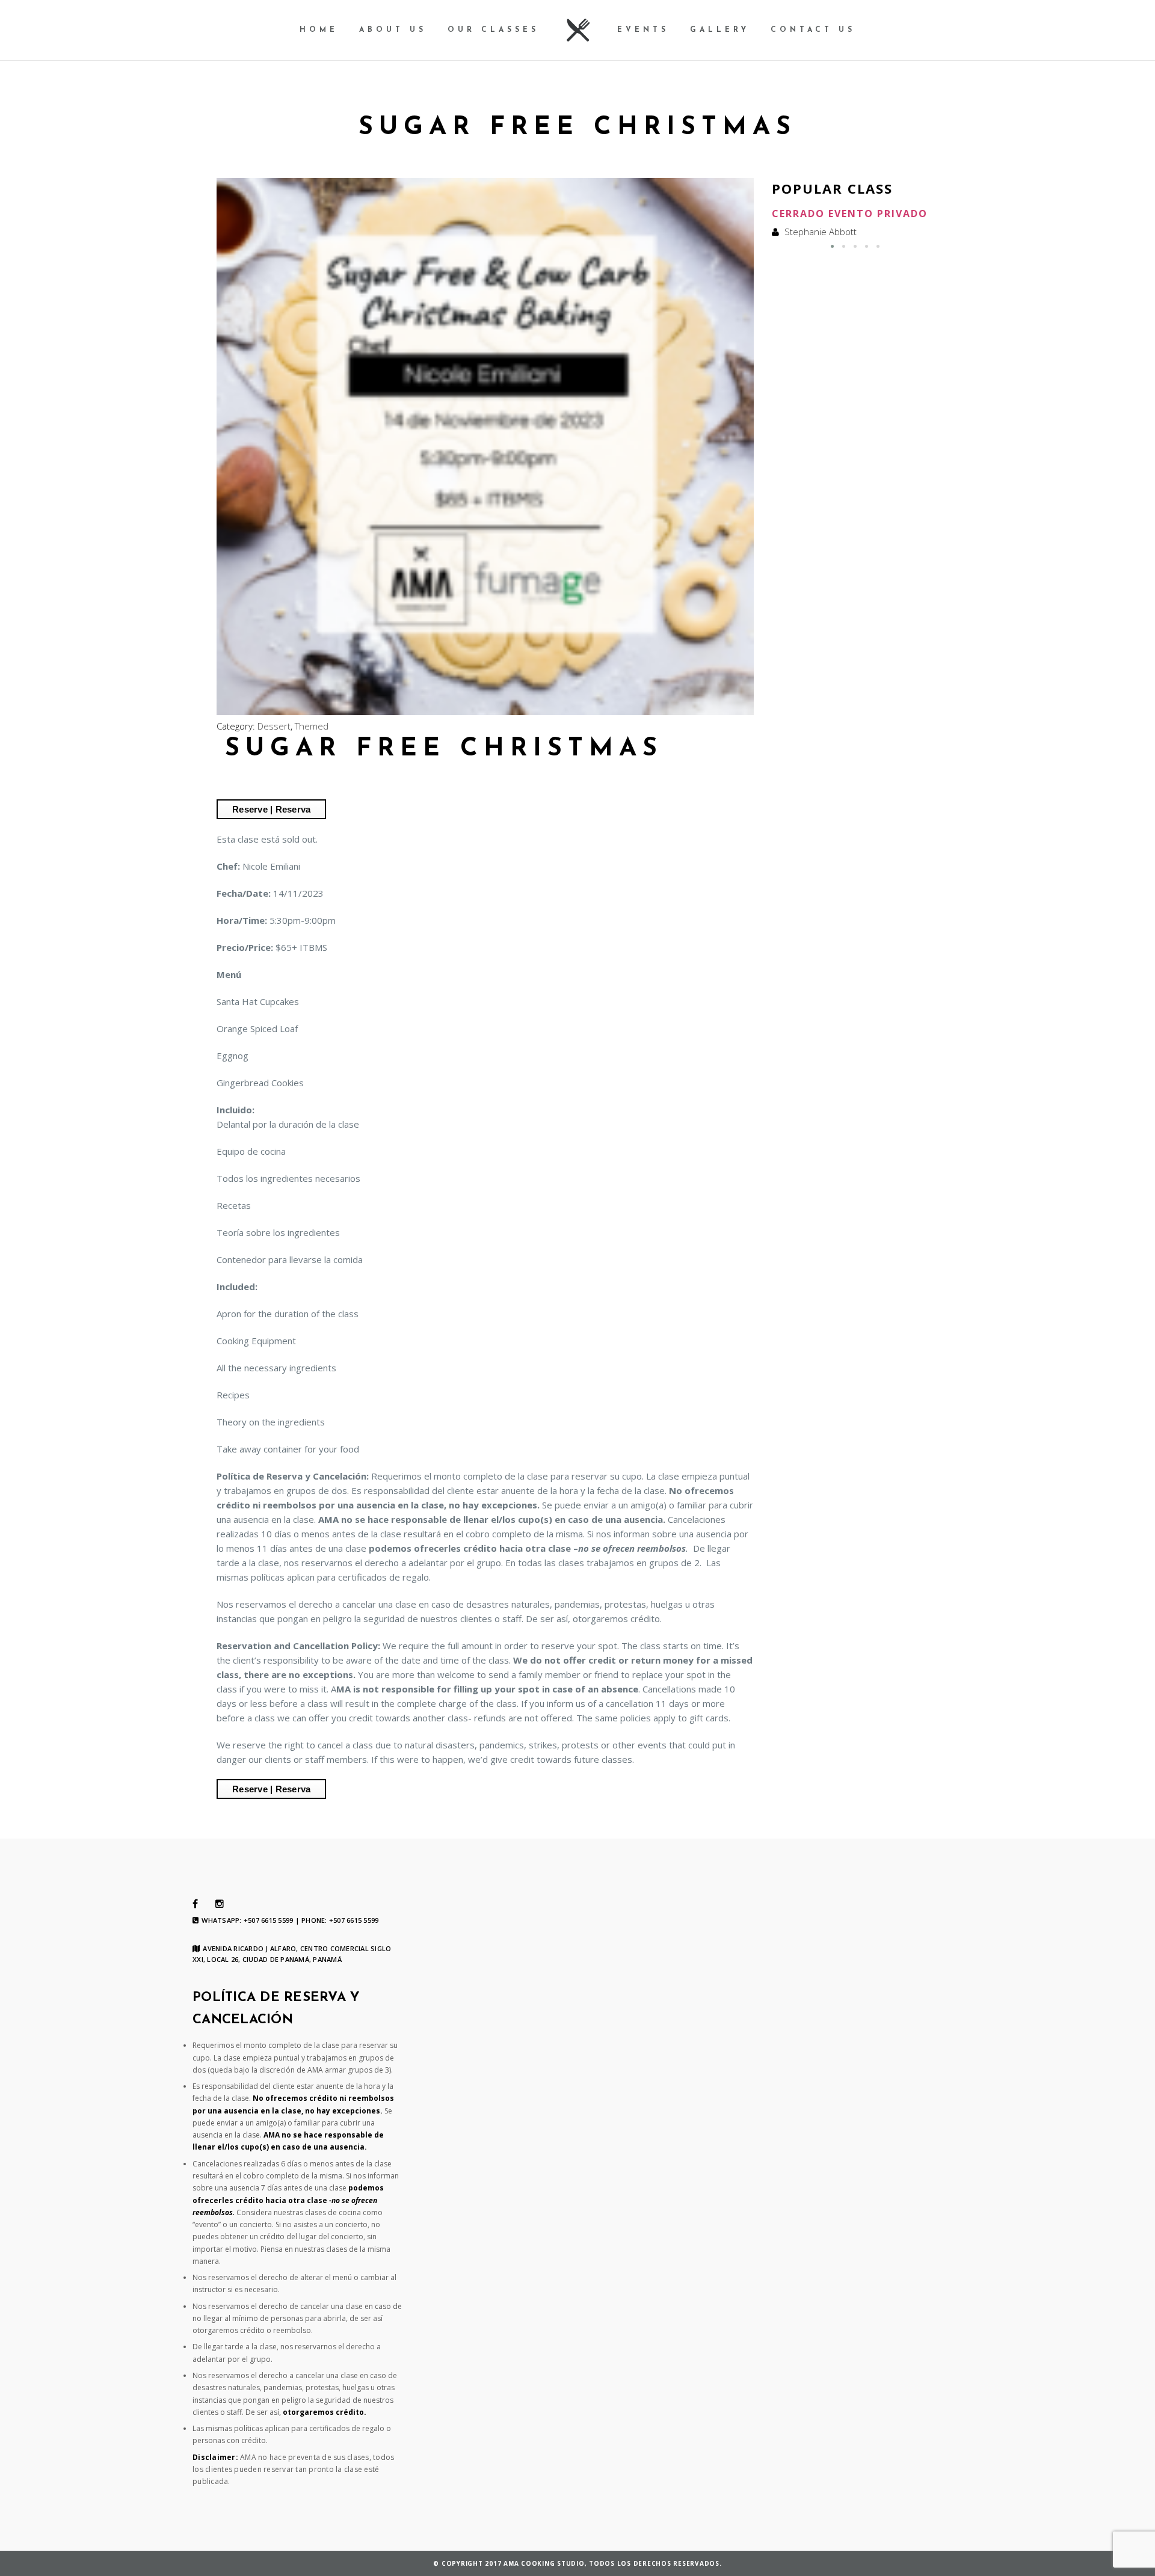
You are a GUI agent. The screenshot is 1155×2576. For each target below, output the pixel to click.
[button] (832, 246)
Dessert (274, 726)
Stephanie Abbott (821, 232)
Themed (312, 726)
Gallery (720, 30)
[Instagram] (220, 1904)
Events (643, 30)
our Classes (493, 30)
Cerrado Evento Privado (850, 214)
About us (393, 30)
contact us (813, 30)
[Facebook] (195, 1904)
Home (319, 30)
